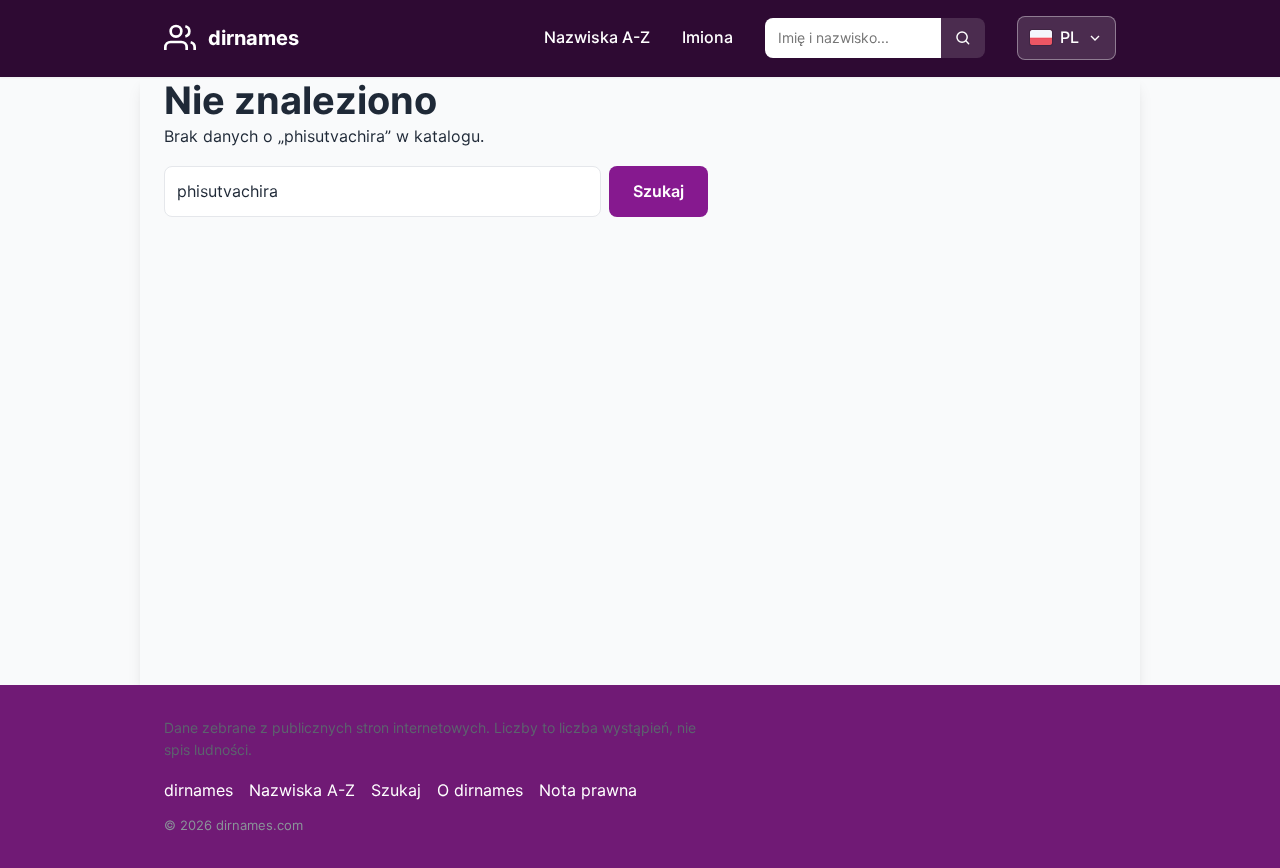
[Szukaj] (963, 38)
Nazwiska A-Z (597, 37)
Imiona (707, 37)
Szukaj (658, 191)
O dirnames (480, 790)
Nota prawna (588, 790)
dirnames (198, 790)
